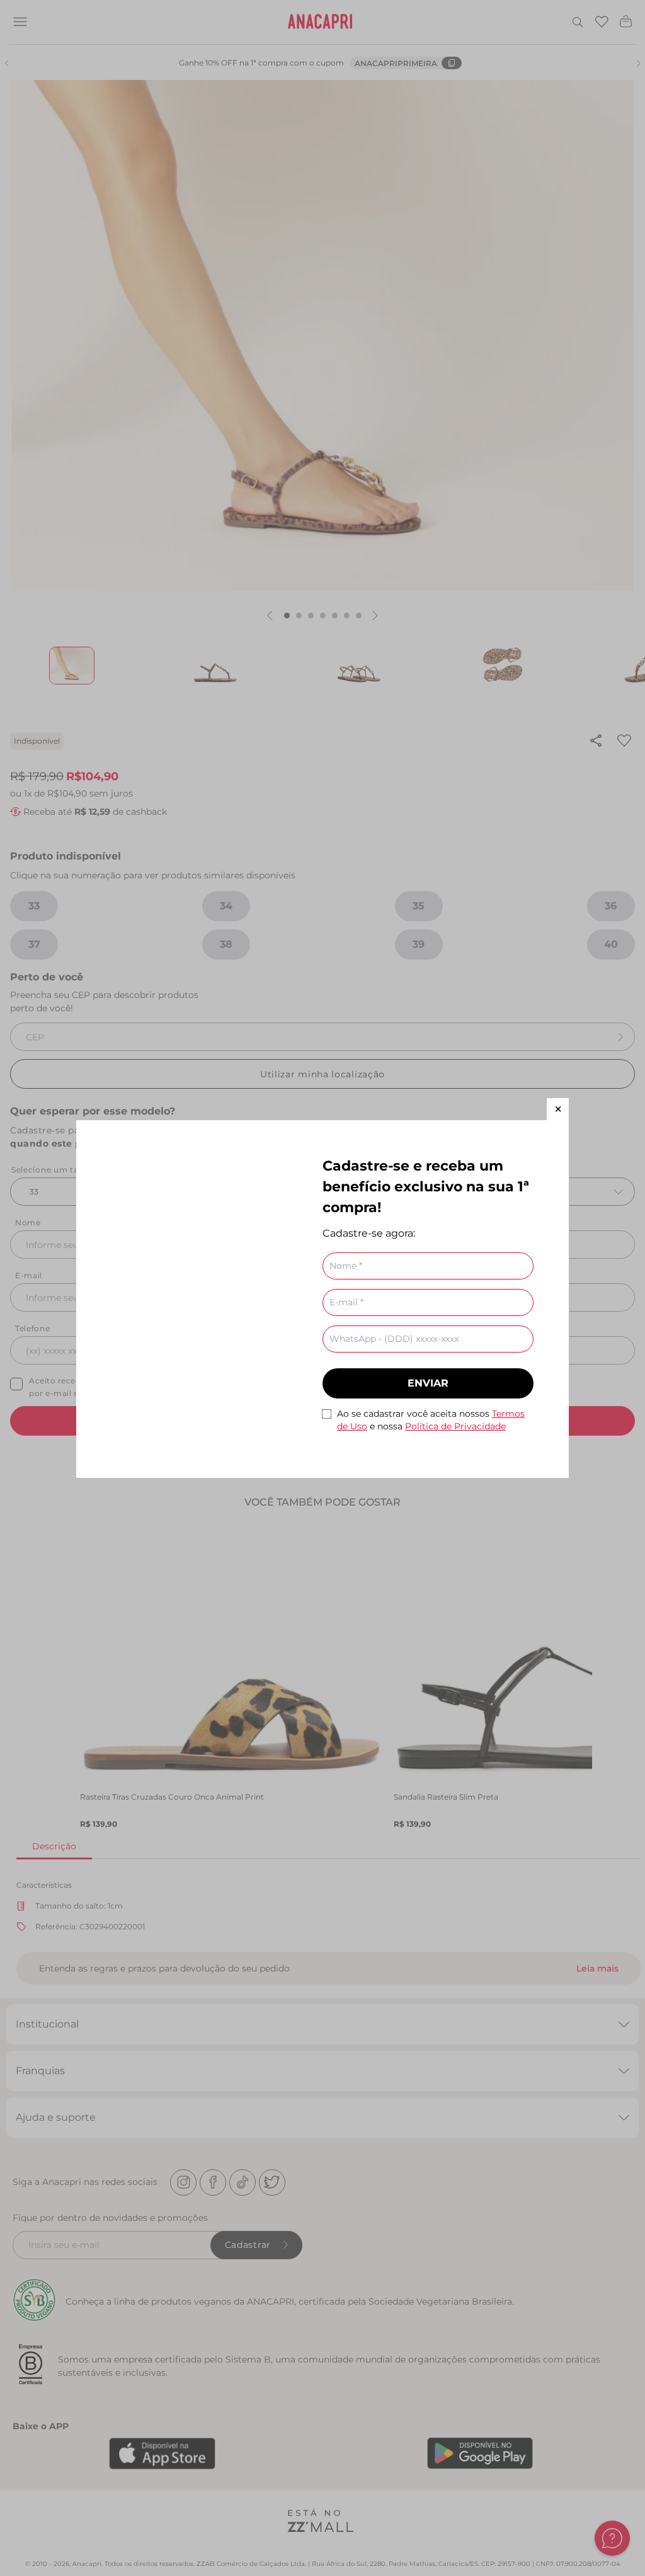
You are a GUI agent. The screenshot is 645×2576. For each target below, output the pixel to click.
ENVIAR (428, 1383)
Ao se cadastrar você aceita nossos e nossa (431, 1420)
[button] (558, 1109)
